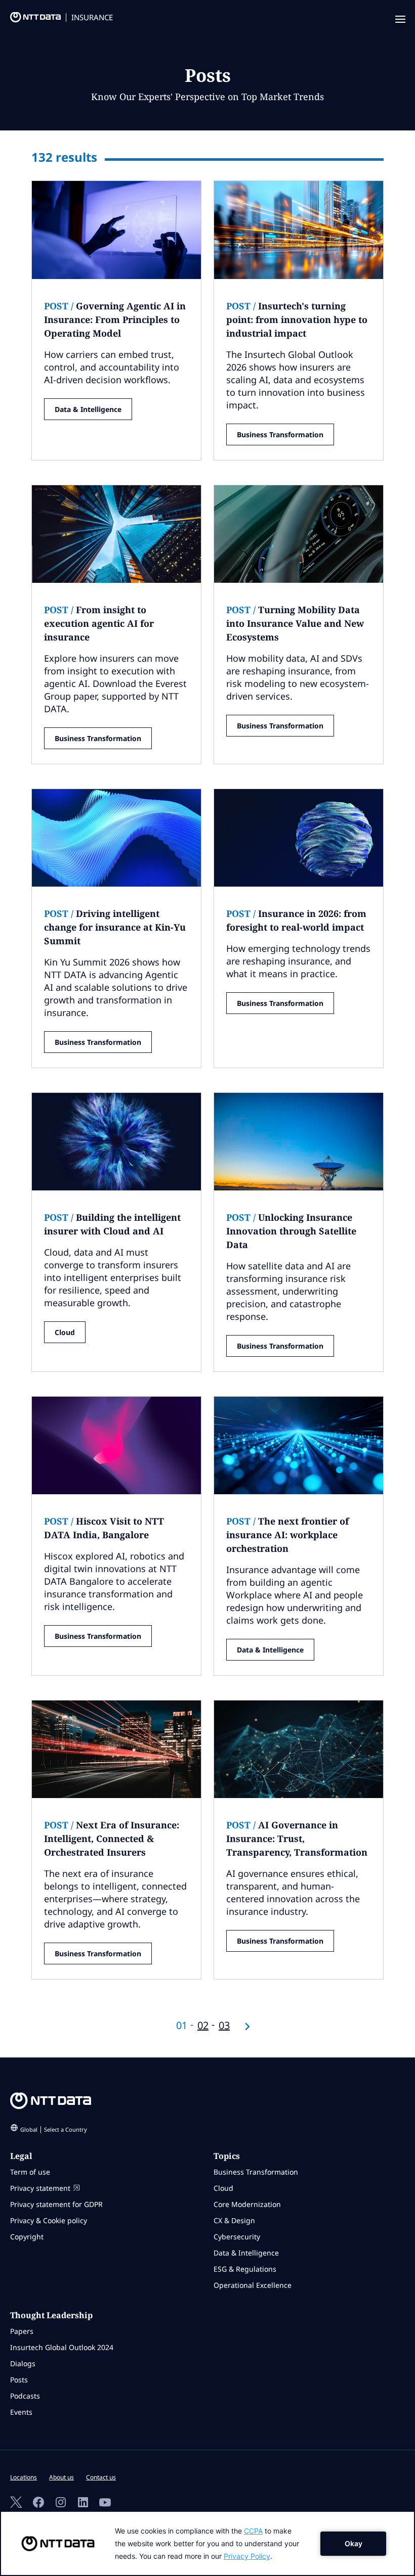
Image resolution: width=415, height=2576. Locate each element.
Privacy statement (40, 2188)
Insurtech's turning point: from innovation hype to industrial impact (297, 319)
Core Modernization (247, 2204)
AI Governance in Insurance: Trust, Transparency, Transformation (297, 1838)
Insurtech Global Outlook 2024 (62, 2347)
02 (203, 2025)
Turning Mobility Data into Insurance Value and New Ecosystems (295, 623)
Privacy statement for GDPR (56, 2204)
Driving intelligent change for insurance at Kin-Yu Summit (115, 927)
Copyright (27, 2237)
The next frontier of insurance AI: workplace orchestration (287, 1535)
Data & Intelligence (88, 409)
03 (224, 2025)
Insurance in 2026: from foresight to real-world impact (296, 920)
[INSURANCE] (30, 20)
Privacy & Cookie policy (49, 2220)
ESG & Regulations (245, 2269)
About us (61, 2477)
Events (21, 2412)
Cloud (65, 1332)
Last (247, 2027)
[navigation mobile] (399, 20)
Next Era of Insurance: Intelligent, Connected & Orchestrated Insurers (112, 1838)
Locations (24, 2477)
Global (54, 2129)
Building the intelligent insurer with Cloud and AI (112, 1224)
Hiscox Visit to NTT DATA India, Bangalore (104, 1528)
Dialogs (23, 2363)
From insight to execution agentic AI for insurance (99, 623)
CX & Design (234, 2220)
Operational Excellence (253, 2285)
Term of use (30, 2172)
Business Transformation (280, 434)
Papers (22, 2331)
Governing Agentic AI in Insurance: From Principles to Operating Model (115, 319)
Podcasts (25, 2396)
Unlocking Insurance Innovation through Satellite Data (291, 1231)
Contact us (101, 2477)
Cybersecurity (237, 2237)
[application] (207, 2543)
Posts (19, 2380)
